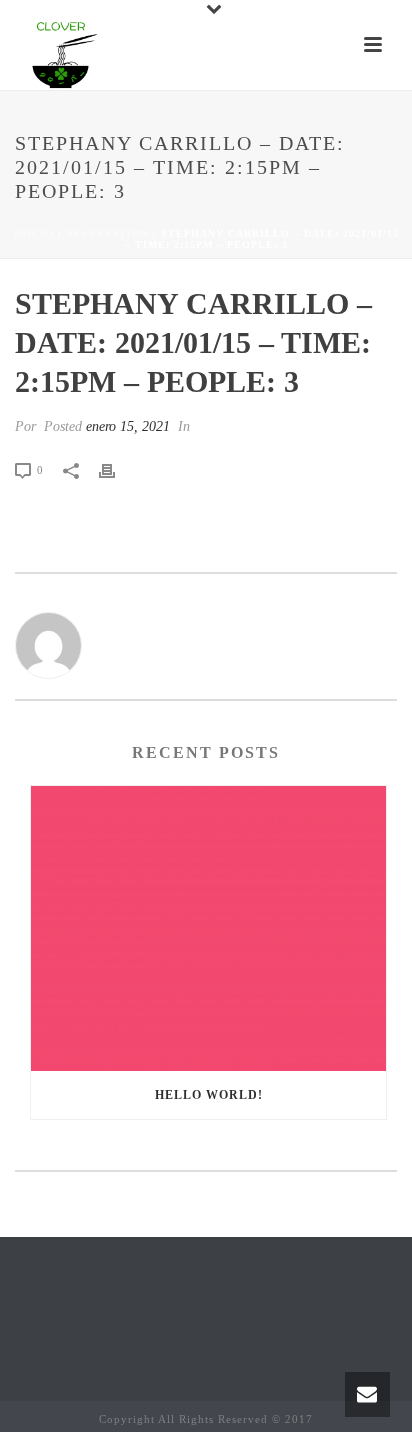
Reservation (107, 233)
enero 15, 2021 (128, 426)
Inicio (34, 233)
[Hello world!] (208, 928)
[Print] (117, 469)
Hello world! (209, 1095)
